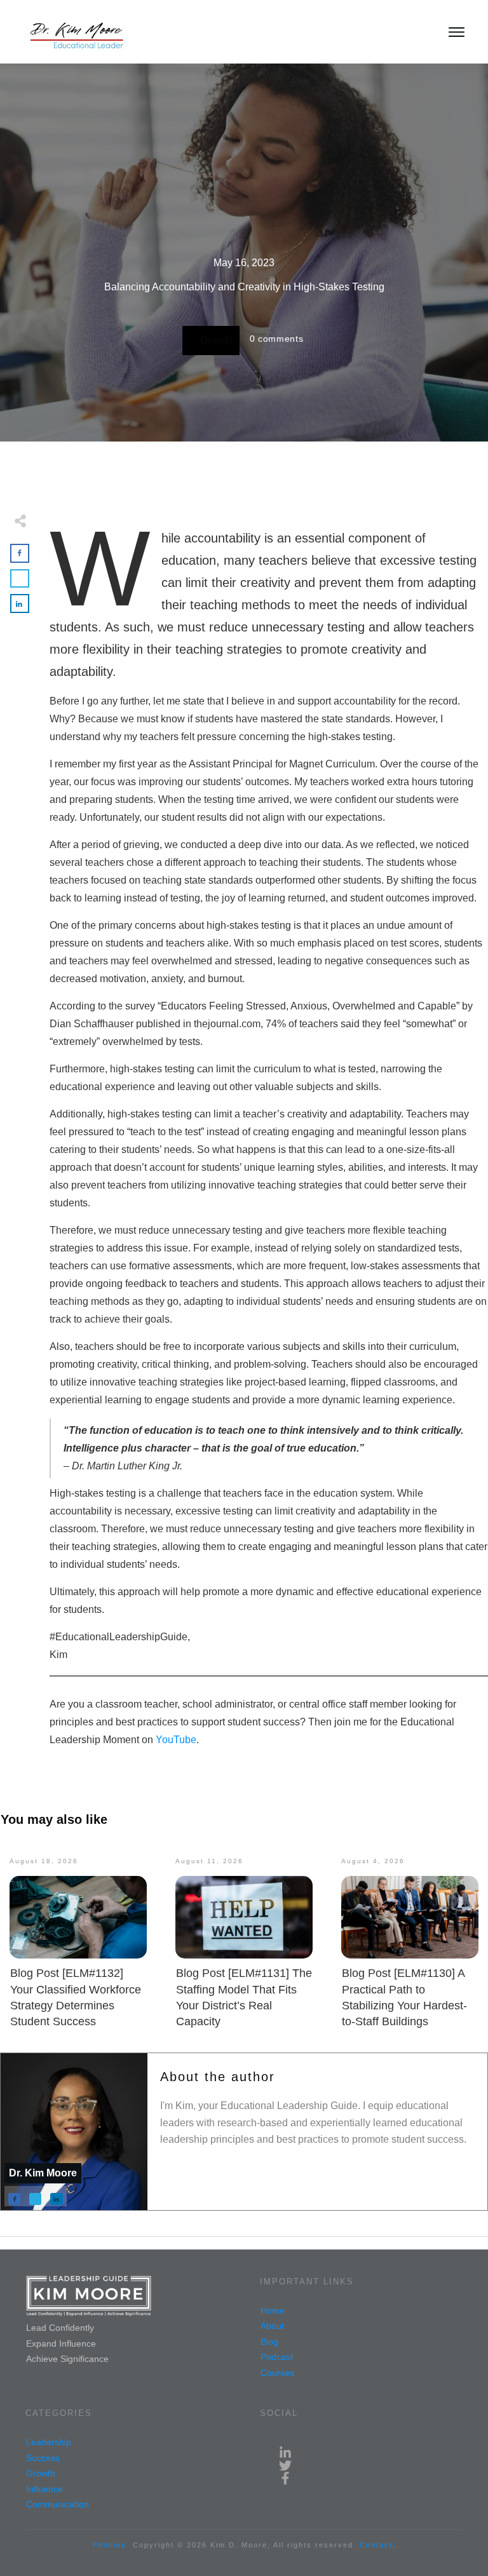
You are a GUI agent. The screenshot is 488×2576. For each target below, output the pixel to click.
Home (273, 2310)
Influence (44, 2489)
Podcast (277, 2357)
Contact (376, 2545)
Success (43, 2458)
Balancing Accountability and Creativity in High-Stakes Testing (244, 287)
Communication (58, 2504)
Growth (216, 340)
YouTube (176, 1740)
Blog (269, 2342)
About (272, 2326)
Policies (110, 2545)
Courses (277, 2373)
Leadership (49, 2442)
